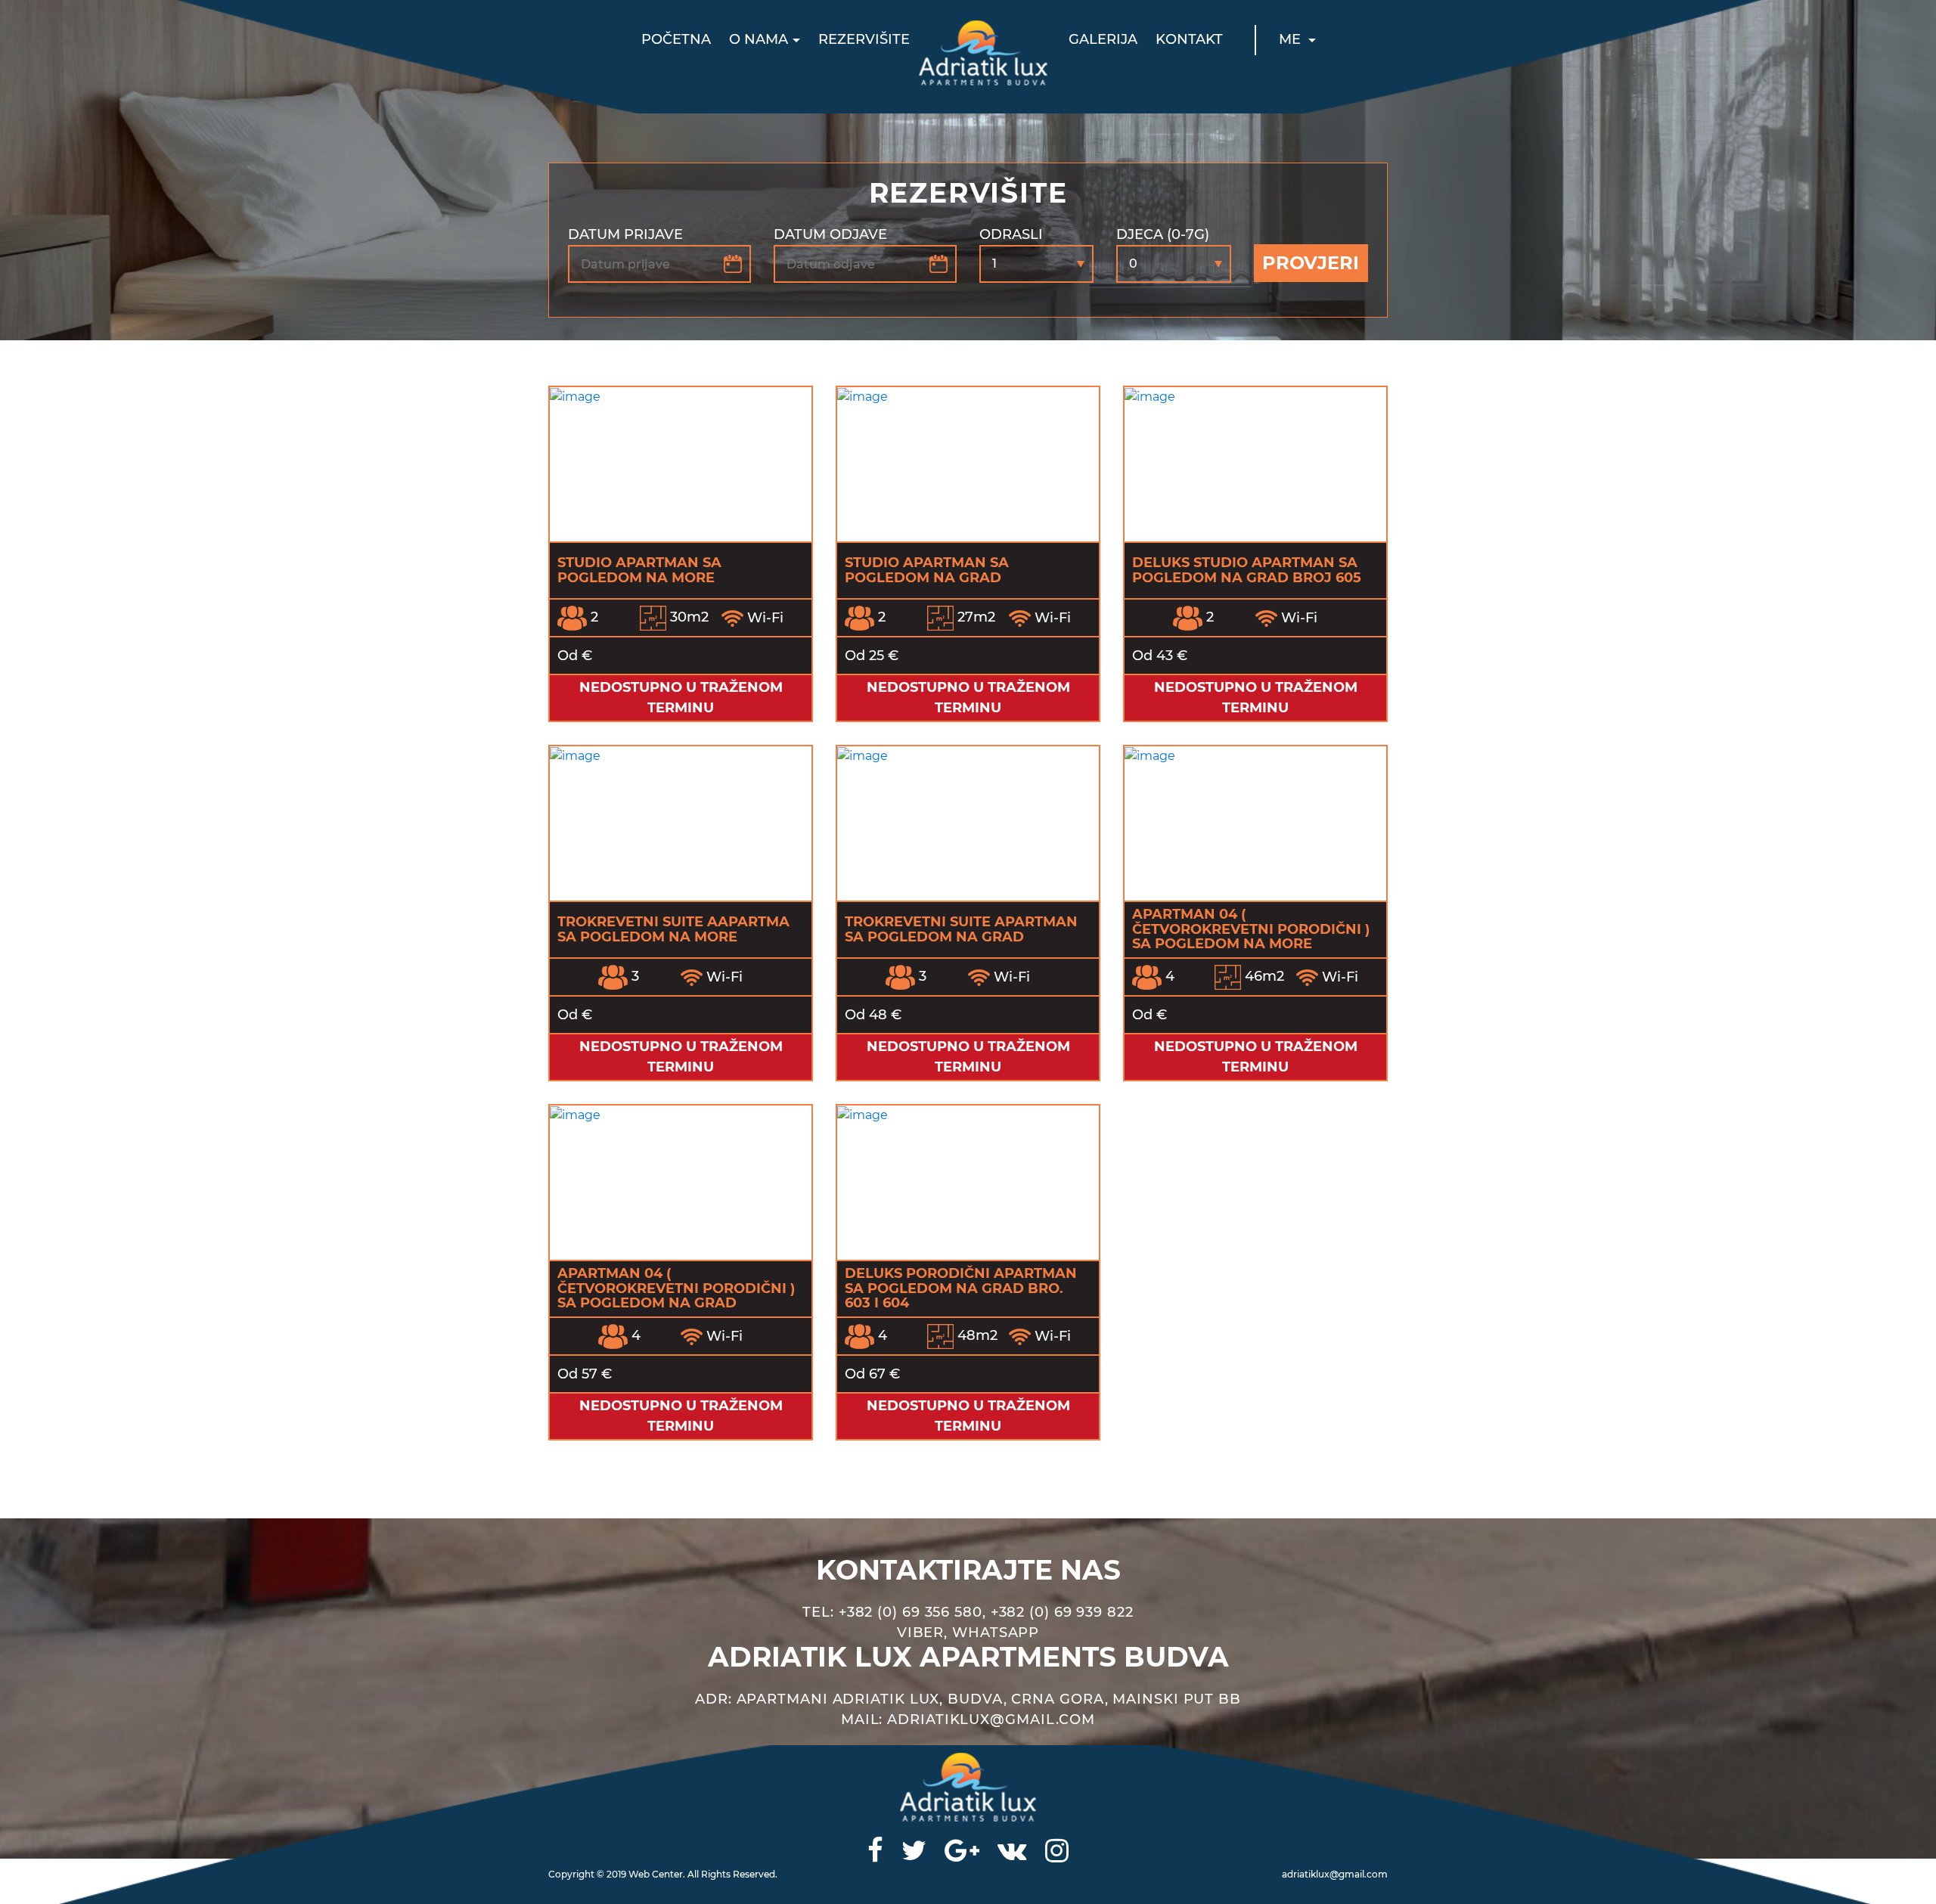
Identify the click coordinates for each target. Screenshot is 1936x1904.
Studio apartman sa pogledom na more (639, 570)
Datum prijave (625, 234)
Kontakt (1189, 39)
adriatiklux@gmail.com (1335, 1874)
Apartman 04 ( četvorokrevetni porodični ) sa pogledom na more (1251, 929)
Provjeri (1311, 263)
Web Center (656, 1874)
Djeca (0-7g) (1163, 234)
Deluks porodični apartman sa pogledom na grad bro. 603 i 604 (961, 1288)
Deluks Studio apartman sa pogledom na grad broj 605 (1247, 570)
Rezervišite (864, 39)
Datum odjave (830, 234)
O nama (759, 39)
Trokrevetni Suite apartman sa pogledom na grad (961, 929)
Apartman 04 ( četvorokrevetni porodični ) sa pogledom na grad (676, 1288)
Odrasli (1011, 234)
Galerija (1103, 39)
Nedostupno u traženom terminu (681, 698)
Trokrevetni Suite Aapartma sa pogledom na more (673, 929)
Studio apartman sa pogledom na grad (927, 570)
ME (1292, 39)
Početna (676, 39)
